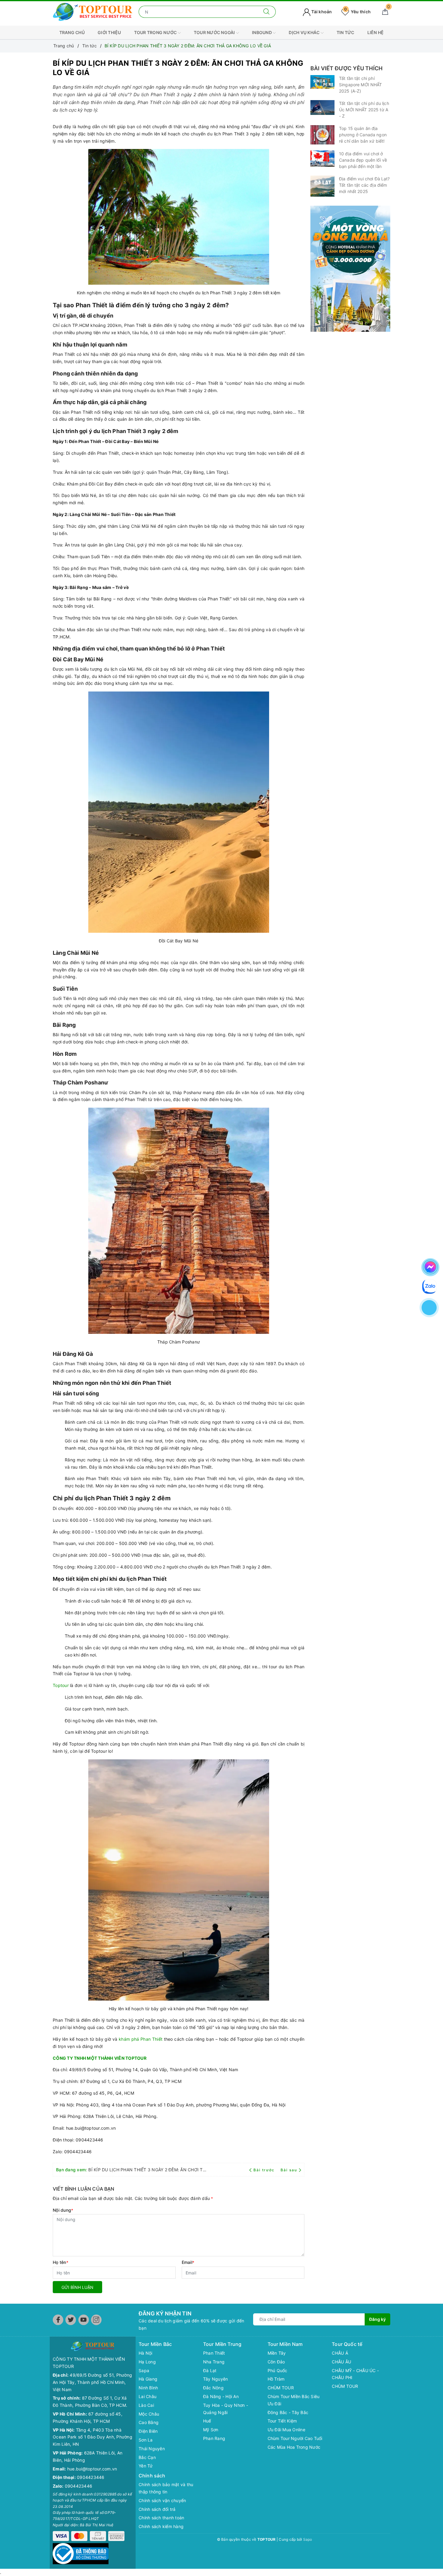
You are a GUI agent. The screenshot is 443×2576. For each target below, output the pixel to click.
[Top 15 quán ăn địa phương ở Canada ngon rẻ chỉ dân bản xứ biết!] (322, 135)
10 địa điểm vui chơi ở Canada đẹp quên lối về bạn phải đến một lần (363, 160)
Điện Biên (148, 2431)
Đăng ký (377, 2319)
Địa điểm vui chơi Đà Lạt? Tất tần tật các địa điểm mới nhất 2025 (364, 185)
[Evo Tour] (350, 269)
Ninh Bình (148, 2388)
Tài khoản (321, 12)
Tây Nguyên (216, 2379)
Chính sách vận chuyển (162, 2500)
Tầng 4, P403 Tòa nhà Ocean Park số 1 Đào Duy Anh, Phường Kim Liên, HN (93, 2437)
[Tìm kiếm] (267, 12)
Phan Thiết (214, 2353)
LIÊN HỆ (376, 32)
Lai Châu (148, 2396)
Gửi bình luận (77, 2287)
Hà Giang (148, 2379)
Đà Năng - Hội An (221, 2396)
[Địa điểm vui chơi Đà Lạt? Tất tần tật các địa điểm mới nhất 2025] (322, 186)
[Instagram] (96, 2320)
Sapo (308, 2539)
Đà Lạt (210, 2370)
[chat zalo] (429, 1286)
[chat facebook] (430, 1266)
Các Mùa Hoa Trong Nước (294, 2447)
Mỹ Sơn (211, 2430)
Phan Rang (214, 2438)
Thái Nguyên (152, 2449)
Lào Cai (146, 2405)
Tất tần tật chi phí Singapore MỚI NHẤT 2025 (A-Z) (361, 85)
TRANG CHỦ (72, 32)
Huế (207, 2421)
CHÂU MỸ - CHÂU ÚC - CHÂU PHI (355, 2374)
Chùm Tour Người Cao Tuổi (295, 2438)
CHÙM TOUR (281, 2388)
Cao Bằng (149, 2422)
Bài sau (289, 2170)
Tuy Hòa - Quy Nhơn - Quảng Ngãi (226, 2409)
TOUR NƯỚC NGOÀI (215, 32)
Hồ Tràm (276, 2379)
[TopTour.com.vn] (93, 11)
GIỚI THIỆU (109, 32)
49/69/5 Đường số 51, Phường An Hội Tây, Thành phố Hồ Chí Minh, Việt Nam (92, 2382)
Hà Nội (146, 2353)
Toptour (61, 1685)
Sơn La (146, 2440)
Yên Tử (146, 2466)
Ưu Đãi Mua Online (286, 2430)
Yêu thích (357, 12)
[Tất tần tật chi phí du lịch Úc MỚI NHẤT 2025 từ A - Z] (322, 108)
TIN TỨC (346, 32)
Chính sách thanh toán (161, 2518)
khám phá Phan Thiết (141, 2039)
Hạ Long (147, 2362)
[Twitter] (71, 2320)
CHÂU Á (340, 2353)
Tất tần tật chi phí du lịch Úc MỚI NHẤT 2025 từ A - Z (364, 110)
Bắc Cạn (147, 2457)
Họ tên (61, 2262)
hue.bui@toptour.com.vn (92, 2469)
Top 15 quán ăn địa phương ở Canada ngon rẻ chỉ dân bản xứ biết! (363, 135)
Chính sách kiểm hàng (161, 2526)
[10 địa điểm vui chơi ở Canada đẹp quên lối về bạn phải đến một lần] (322, 158)
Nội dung (63, 2210)
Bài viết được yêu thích (346, 68)
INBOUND (262, 32)
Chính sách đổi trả (157, 2509)
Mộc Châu (149, 2414)
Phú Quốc (278, 2370)
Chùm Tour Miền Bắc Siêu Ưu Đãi (294, 2400)
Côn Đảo (276, 2362)
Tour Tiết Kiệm (282, 2421)
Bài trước (265, 2170)
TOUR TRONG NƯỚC (156, 32)
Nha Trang (214, 2362)
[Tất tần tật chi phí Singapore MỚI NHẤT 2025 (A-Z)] (322, 82)
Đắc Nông (213, 2388)
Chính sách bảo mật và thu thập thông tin (166, 2488)
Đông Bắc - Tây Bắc (288, 2412)
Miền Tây (277, 2353)
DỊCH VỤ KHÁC (305, 32)
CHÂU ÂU (341, 2362)
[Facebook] (58, 2320)
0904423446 (91, 2477)
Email (188, 2262)
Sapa (144, 2370)
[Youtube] (84, 2320)
